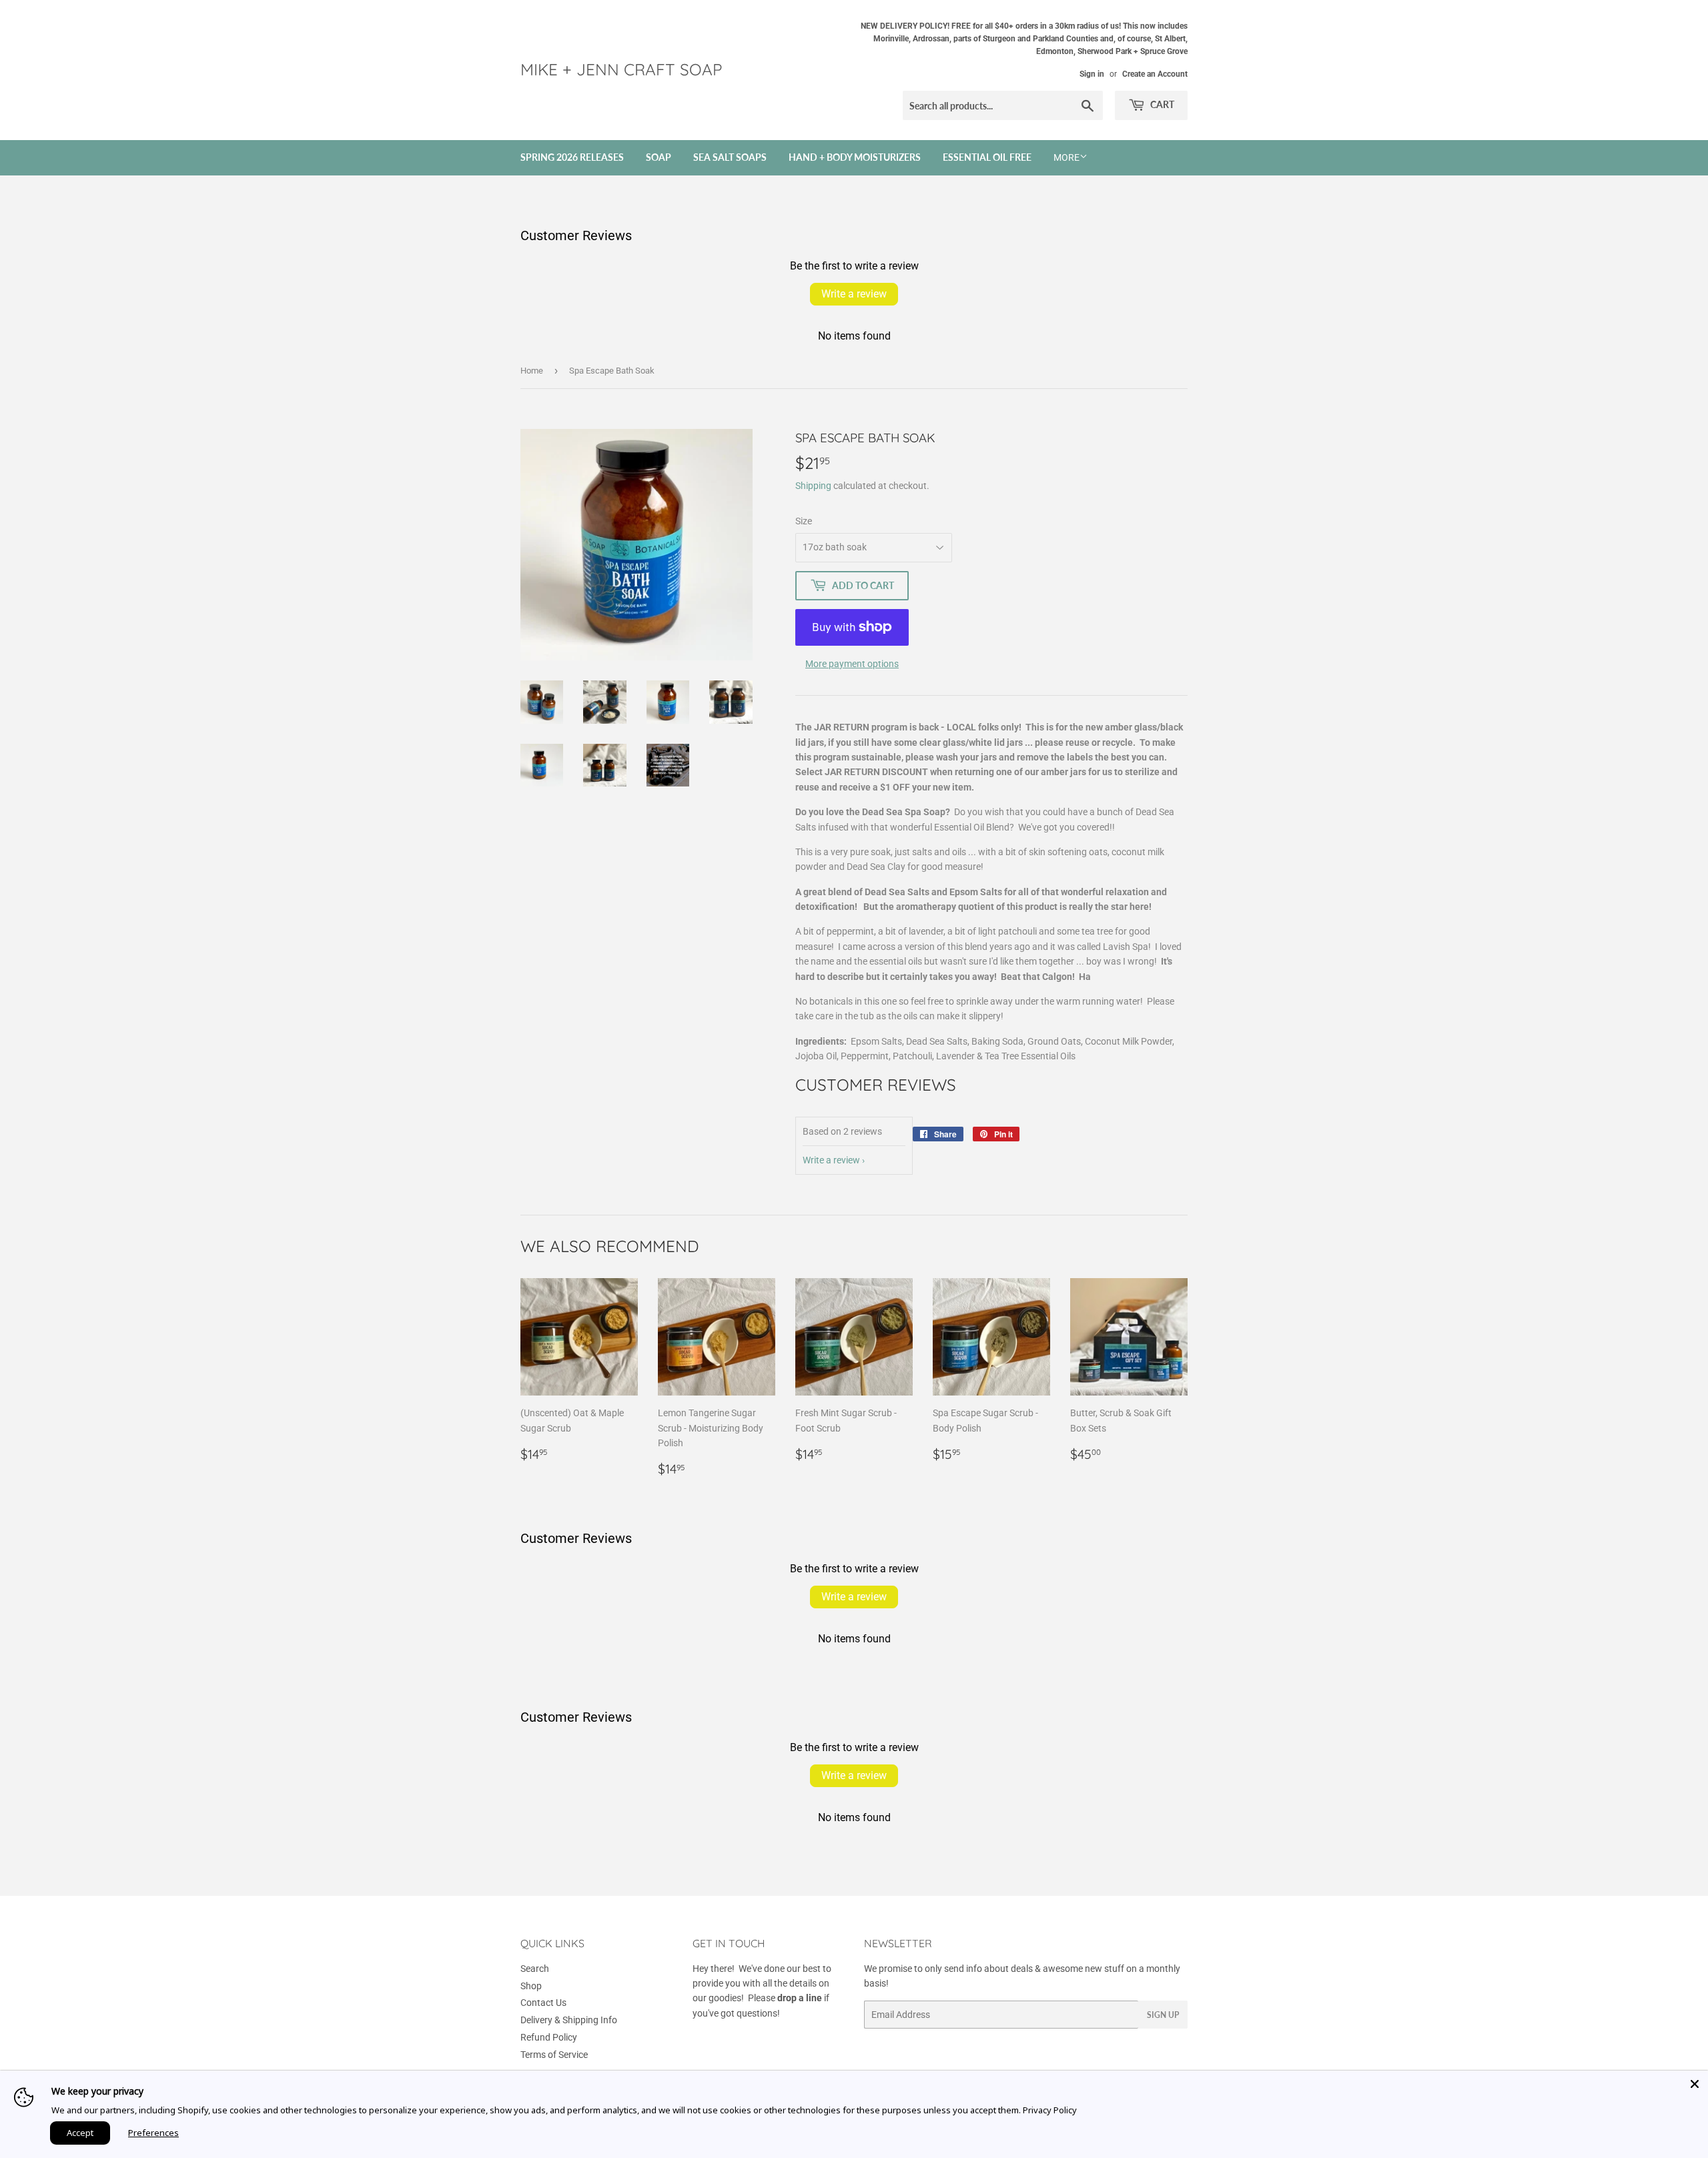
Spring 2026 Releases (572, 157)
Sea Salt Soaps (730, 157)
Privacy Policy (1050, 2110)
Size (804, 521)
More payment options (852, 664)
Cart (1161, 104)
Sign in (1092, 74)
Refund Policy (549, 2037)
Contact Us (543, 2003)
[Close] (1695, 2084)
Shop (531, 1986)
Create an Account (1155, 74)
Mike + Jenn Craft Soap (621, 69)
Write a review (854, 294)
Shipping (813, 486)
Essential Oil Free (987, 157)
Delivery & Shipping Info (569, 2020)
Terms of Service (554, 2055)
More (1066, 157)
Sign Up (1163, 2015)
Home (532, 371)
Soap (659, 157)
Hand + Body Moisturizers (855, 157)
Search (535, 1969)
